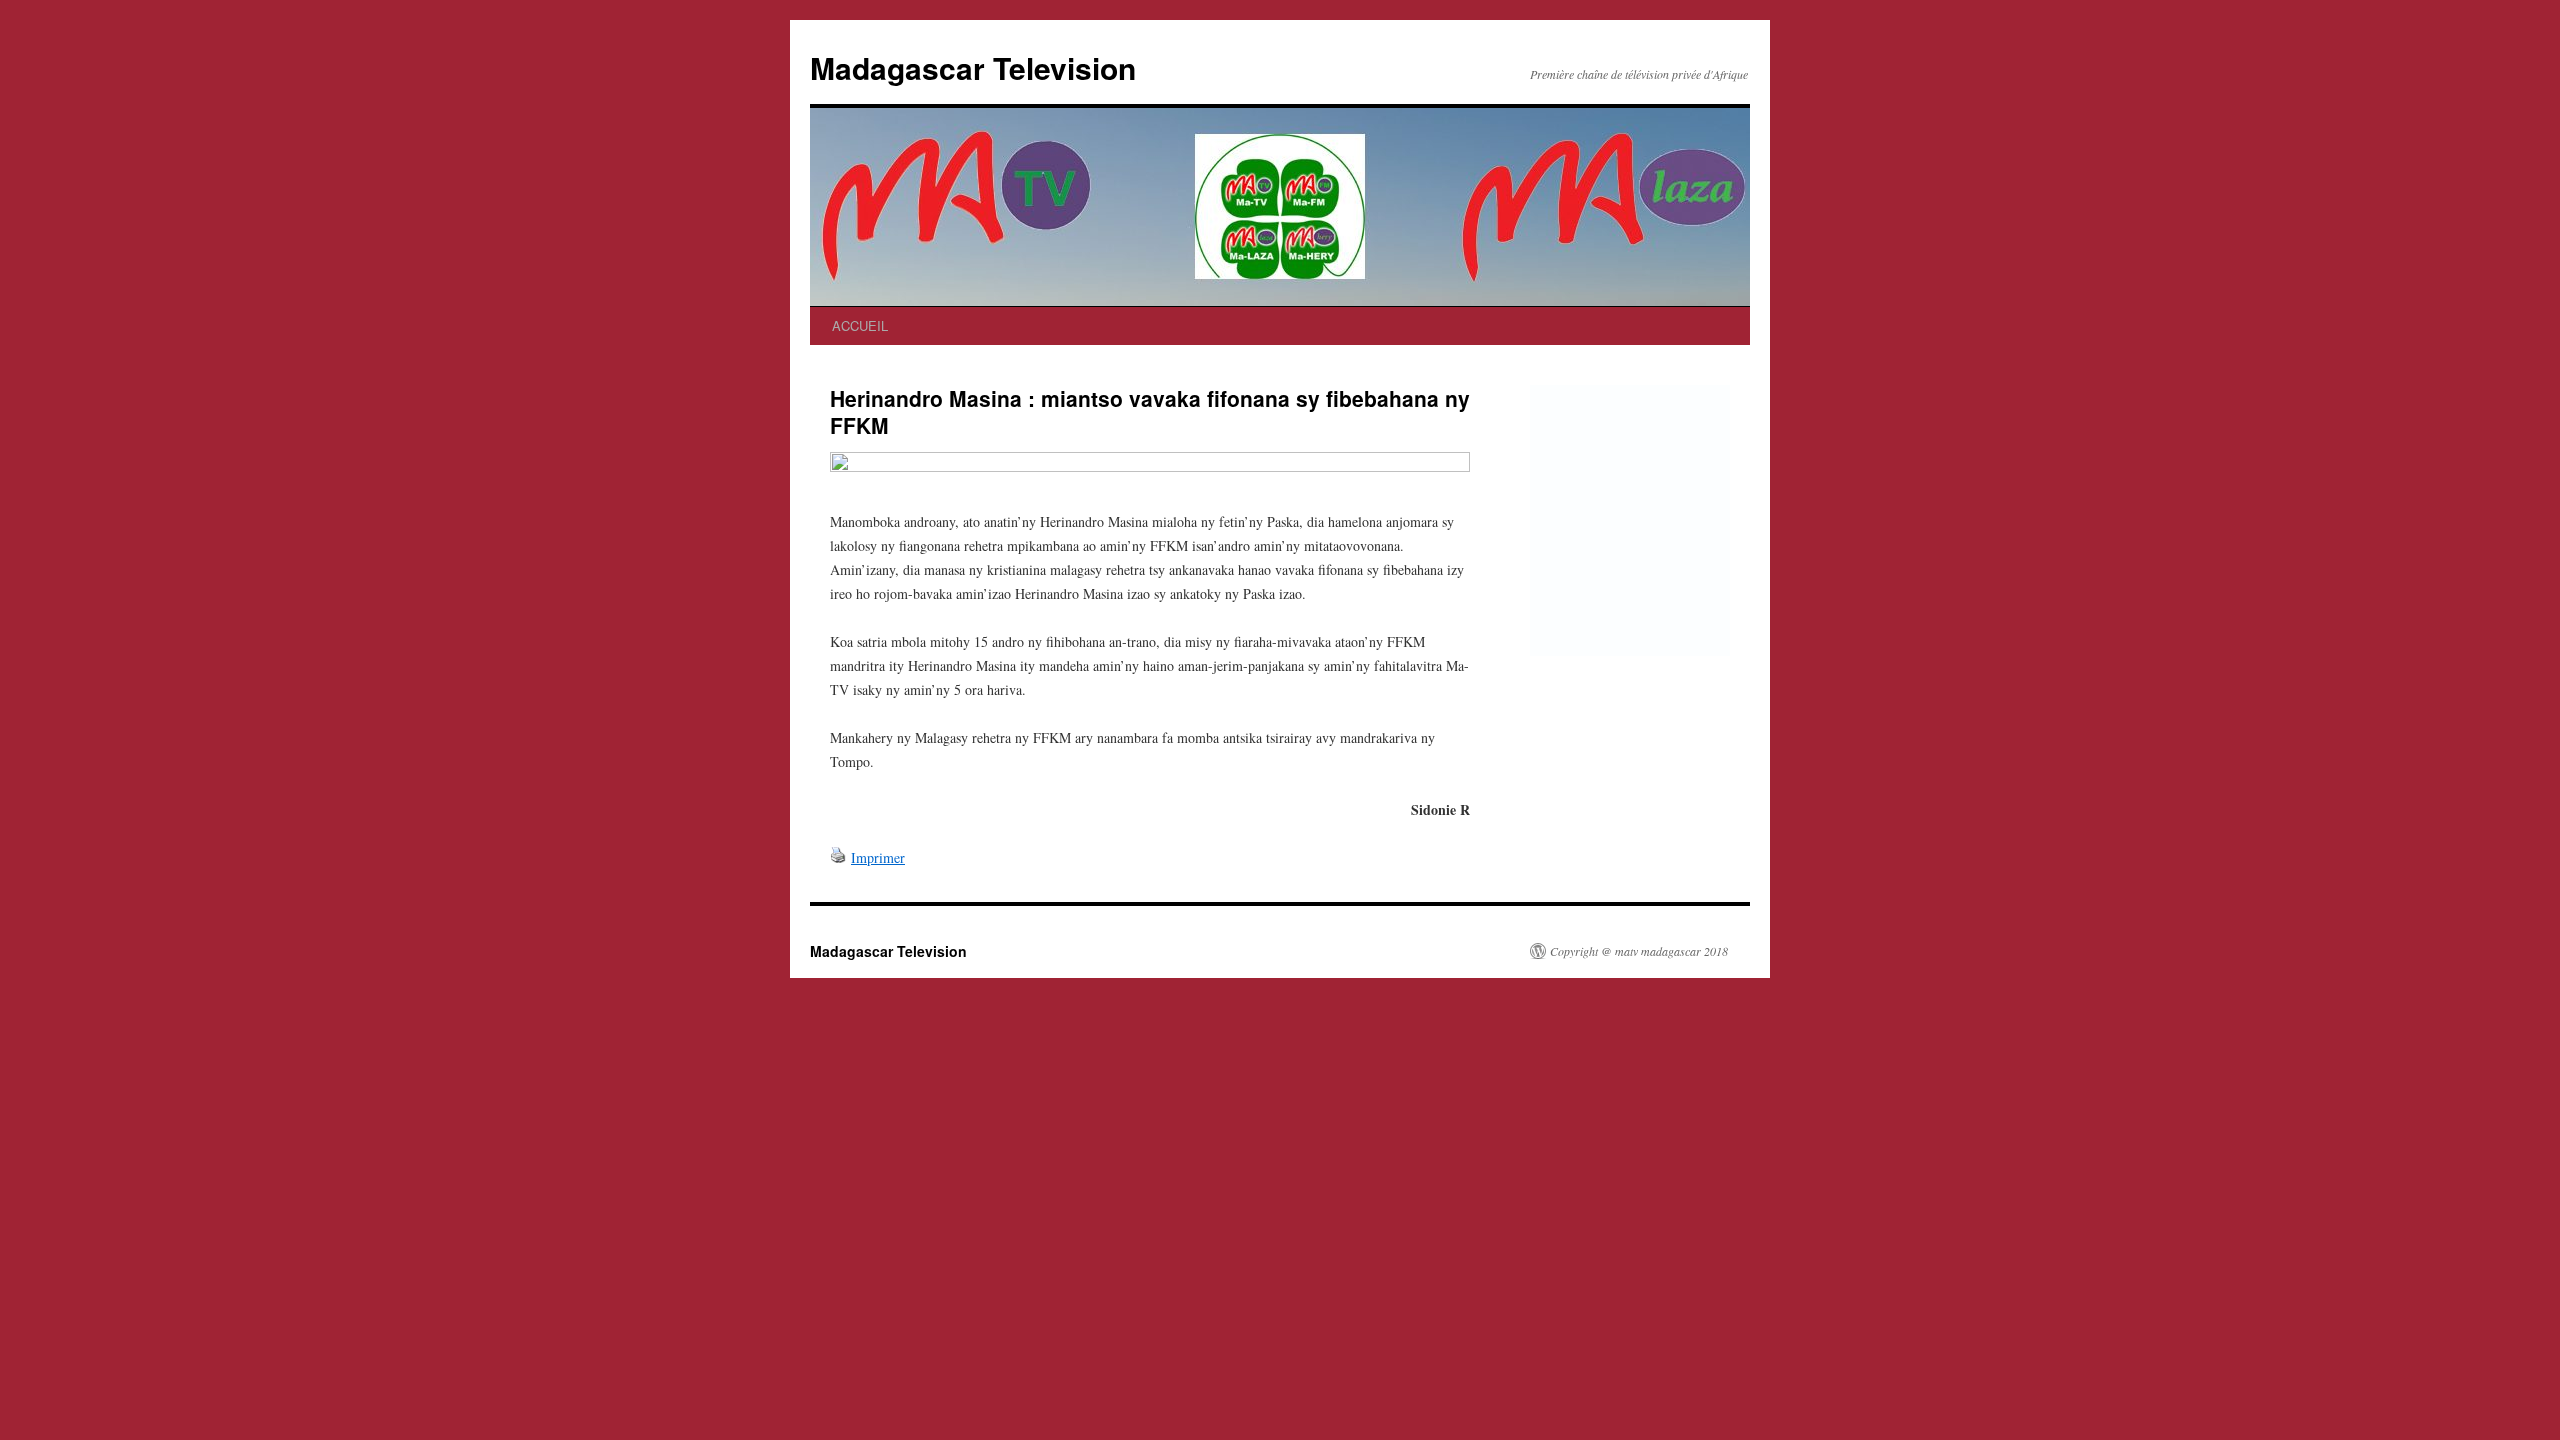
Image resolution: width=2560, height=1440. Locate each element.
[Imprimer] (838, 857)
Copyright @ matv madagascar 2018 (1639, 951)
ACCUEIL (860, 325)
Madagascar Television (973, 67)
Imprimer (878, 857)
